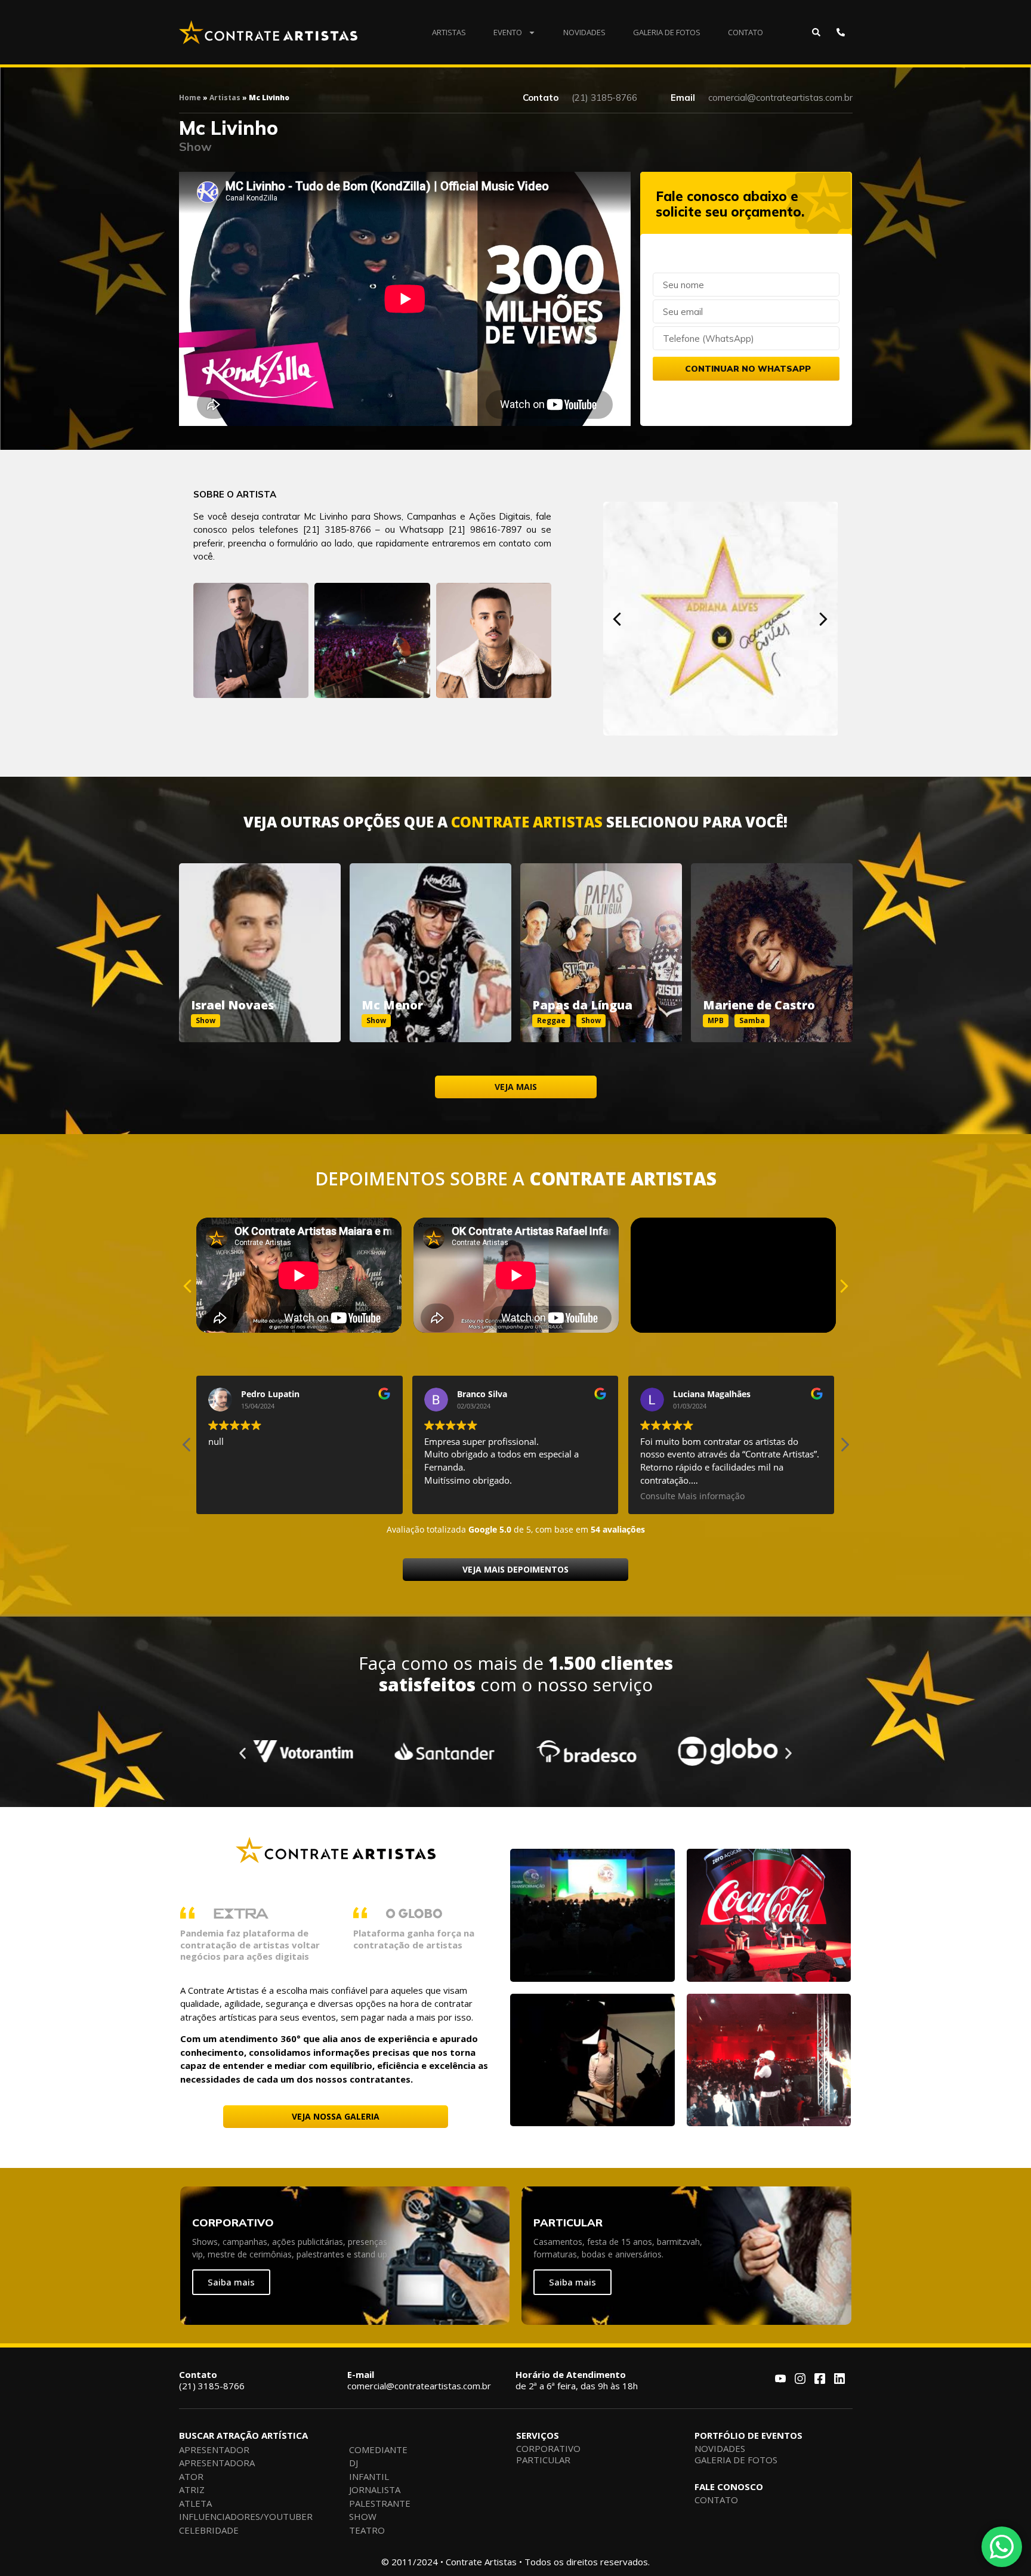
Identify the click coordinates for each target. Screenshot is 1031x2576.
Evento (508, 32)
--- (260, 939)
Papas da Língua (582, 1005)
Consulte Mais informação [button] (486, 1496)
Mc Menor (392, 1005)
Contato (746, 32)
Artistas (449, 32)
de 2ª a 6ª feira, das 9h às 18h (577, 2380)
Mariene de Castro (759, 1005)
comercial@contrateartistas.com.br (419, 2380)
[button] (617, 619)
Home (190, 98)
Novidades (584, 32)
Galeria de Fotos (667, 32)
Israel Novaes (232, 1005)
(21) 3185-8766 (212, 2380)
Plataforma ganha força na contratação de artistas (414, 1939)
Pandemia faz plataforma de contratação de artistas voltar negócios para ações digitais (250, 1945)
